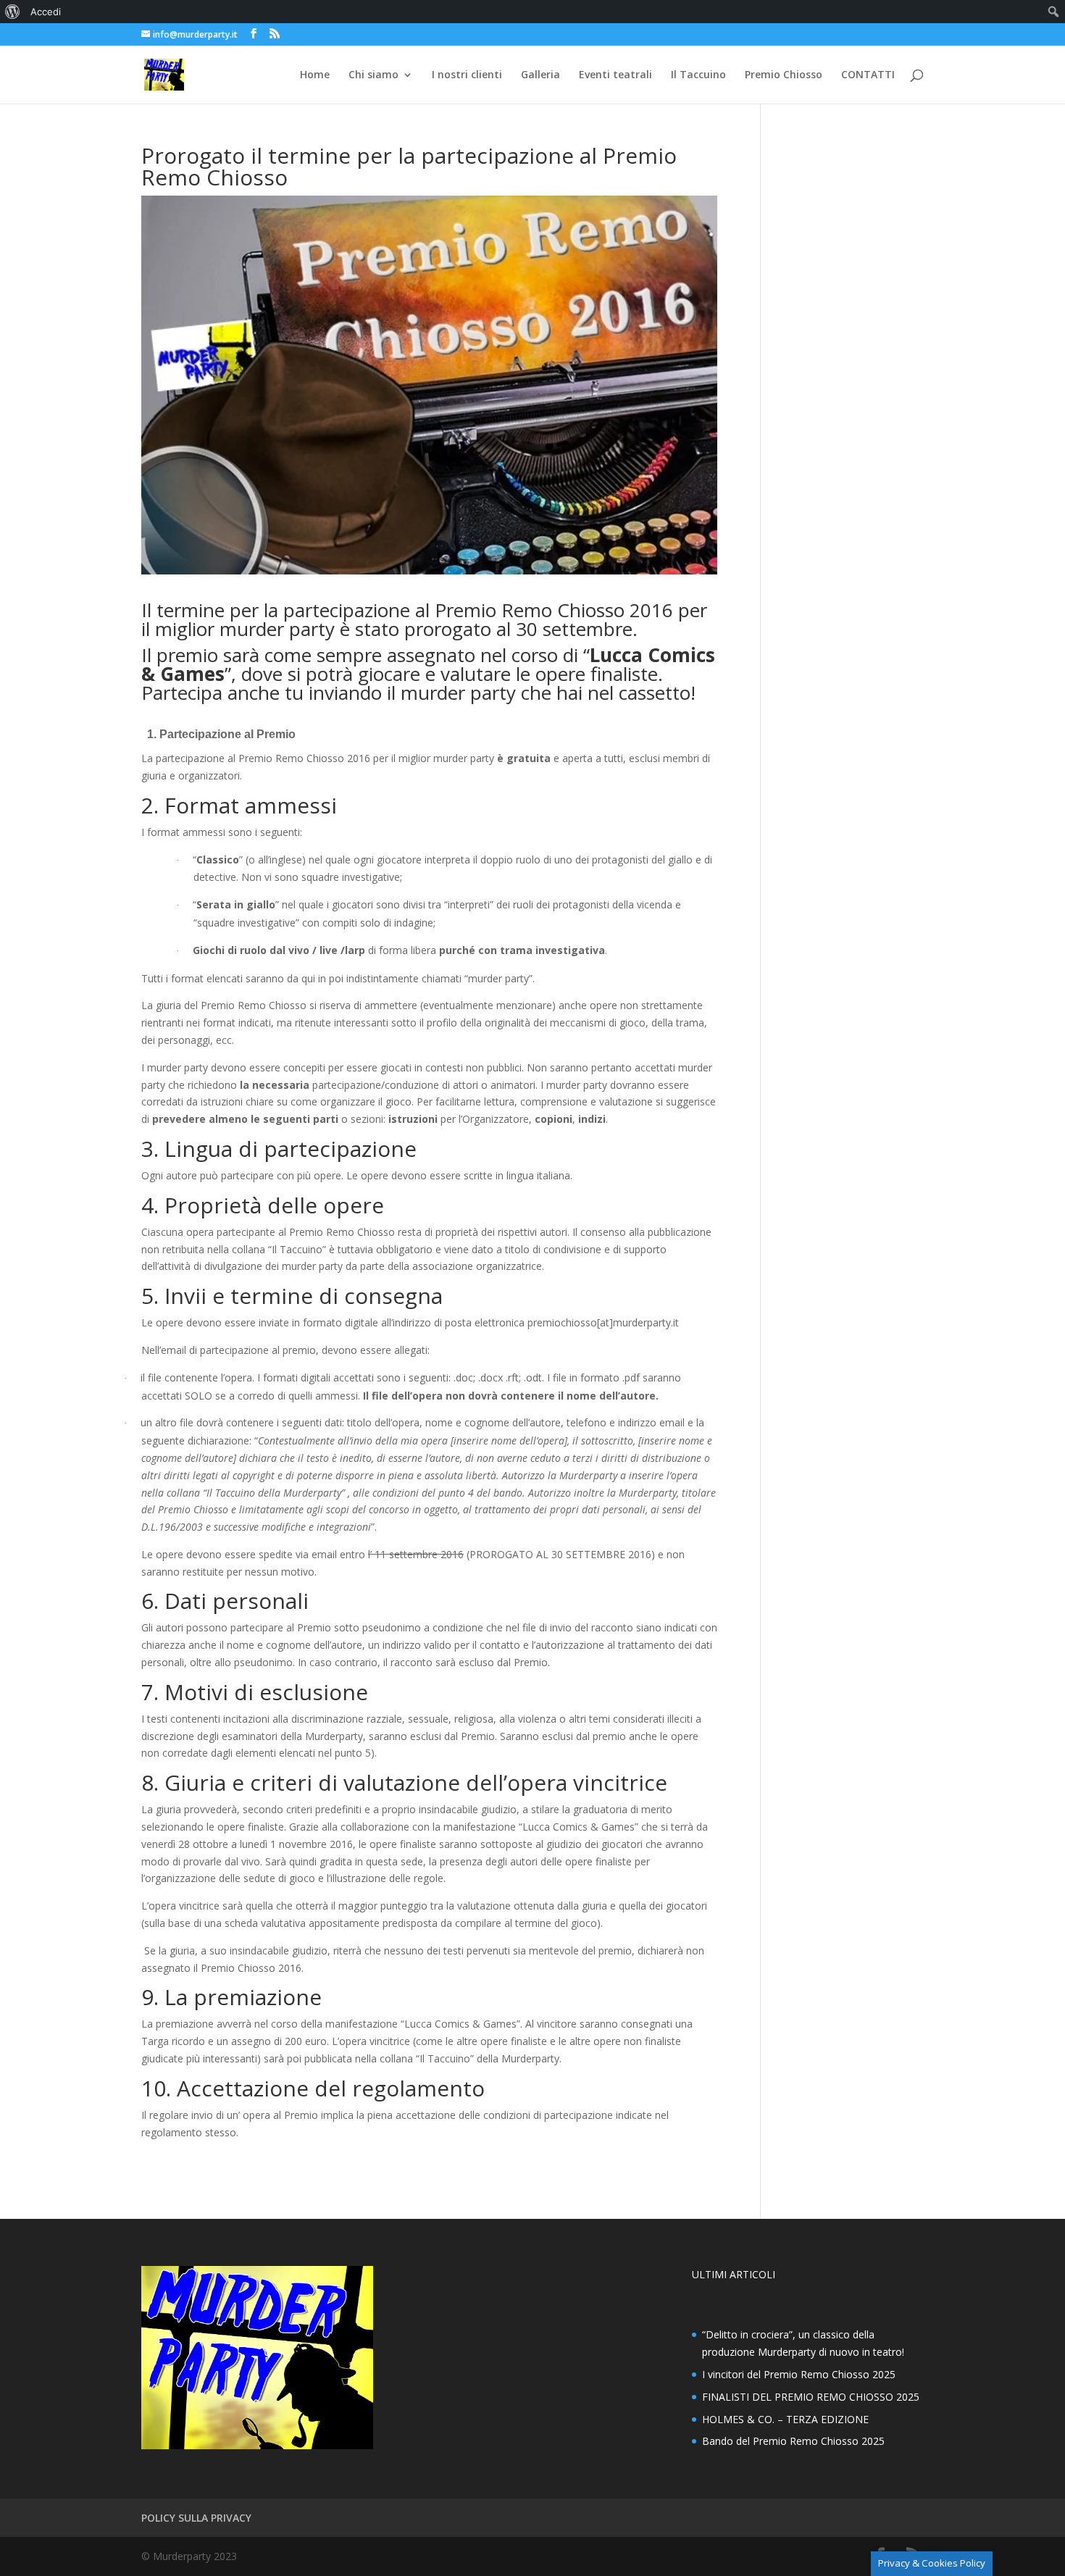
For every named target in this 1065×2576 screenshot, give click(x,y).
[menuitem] (13, 12)
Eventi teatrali (615, 75)
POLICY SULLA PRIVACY (196, 2518)
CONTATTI (868, 75)
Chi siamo (373, 75)
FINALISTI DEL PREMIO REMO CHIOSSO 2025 (811, 2397)
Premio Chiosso (784, 75)
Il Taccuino (698, 75)
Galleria (540, 75)
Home (315, 75)
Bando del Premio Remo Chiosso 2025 (793, 2441)
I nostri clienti (467, 75)
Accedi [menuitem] (46, 12)
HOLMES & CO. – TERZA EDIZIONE (785, 2419)
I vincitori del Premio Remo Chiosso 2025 (799, 2374)
